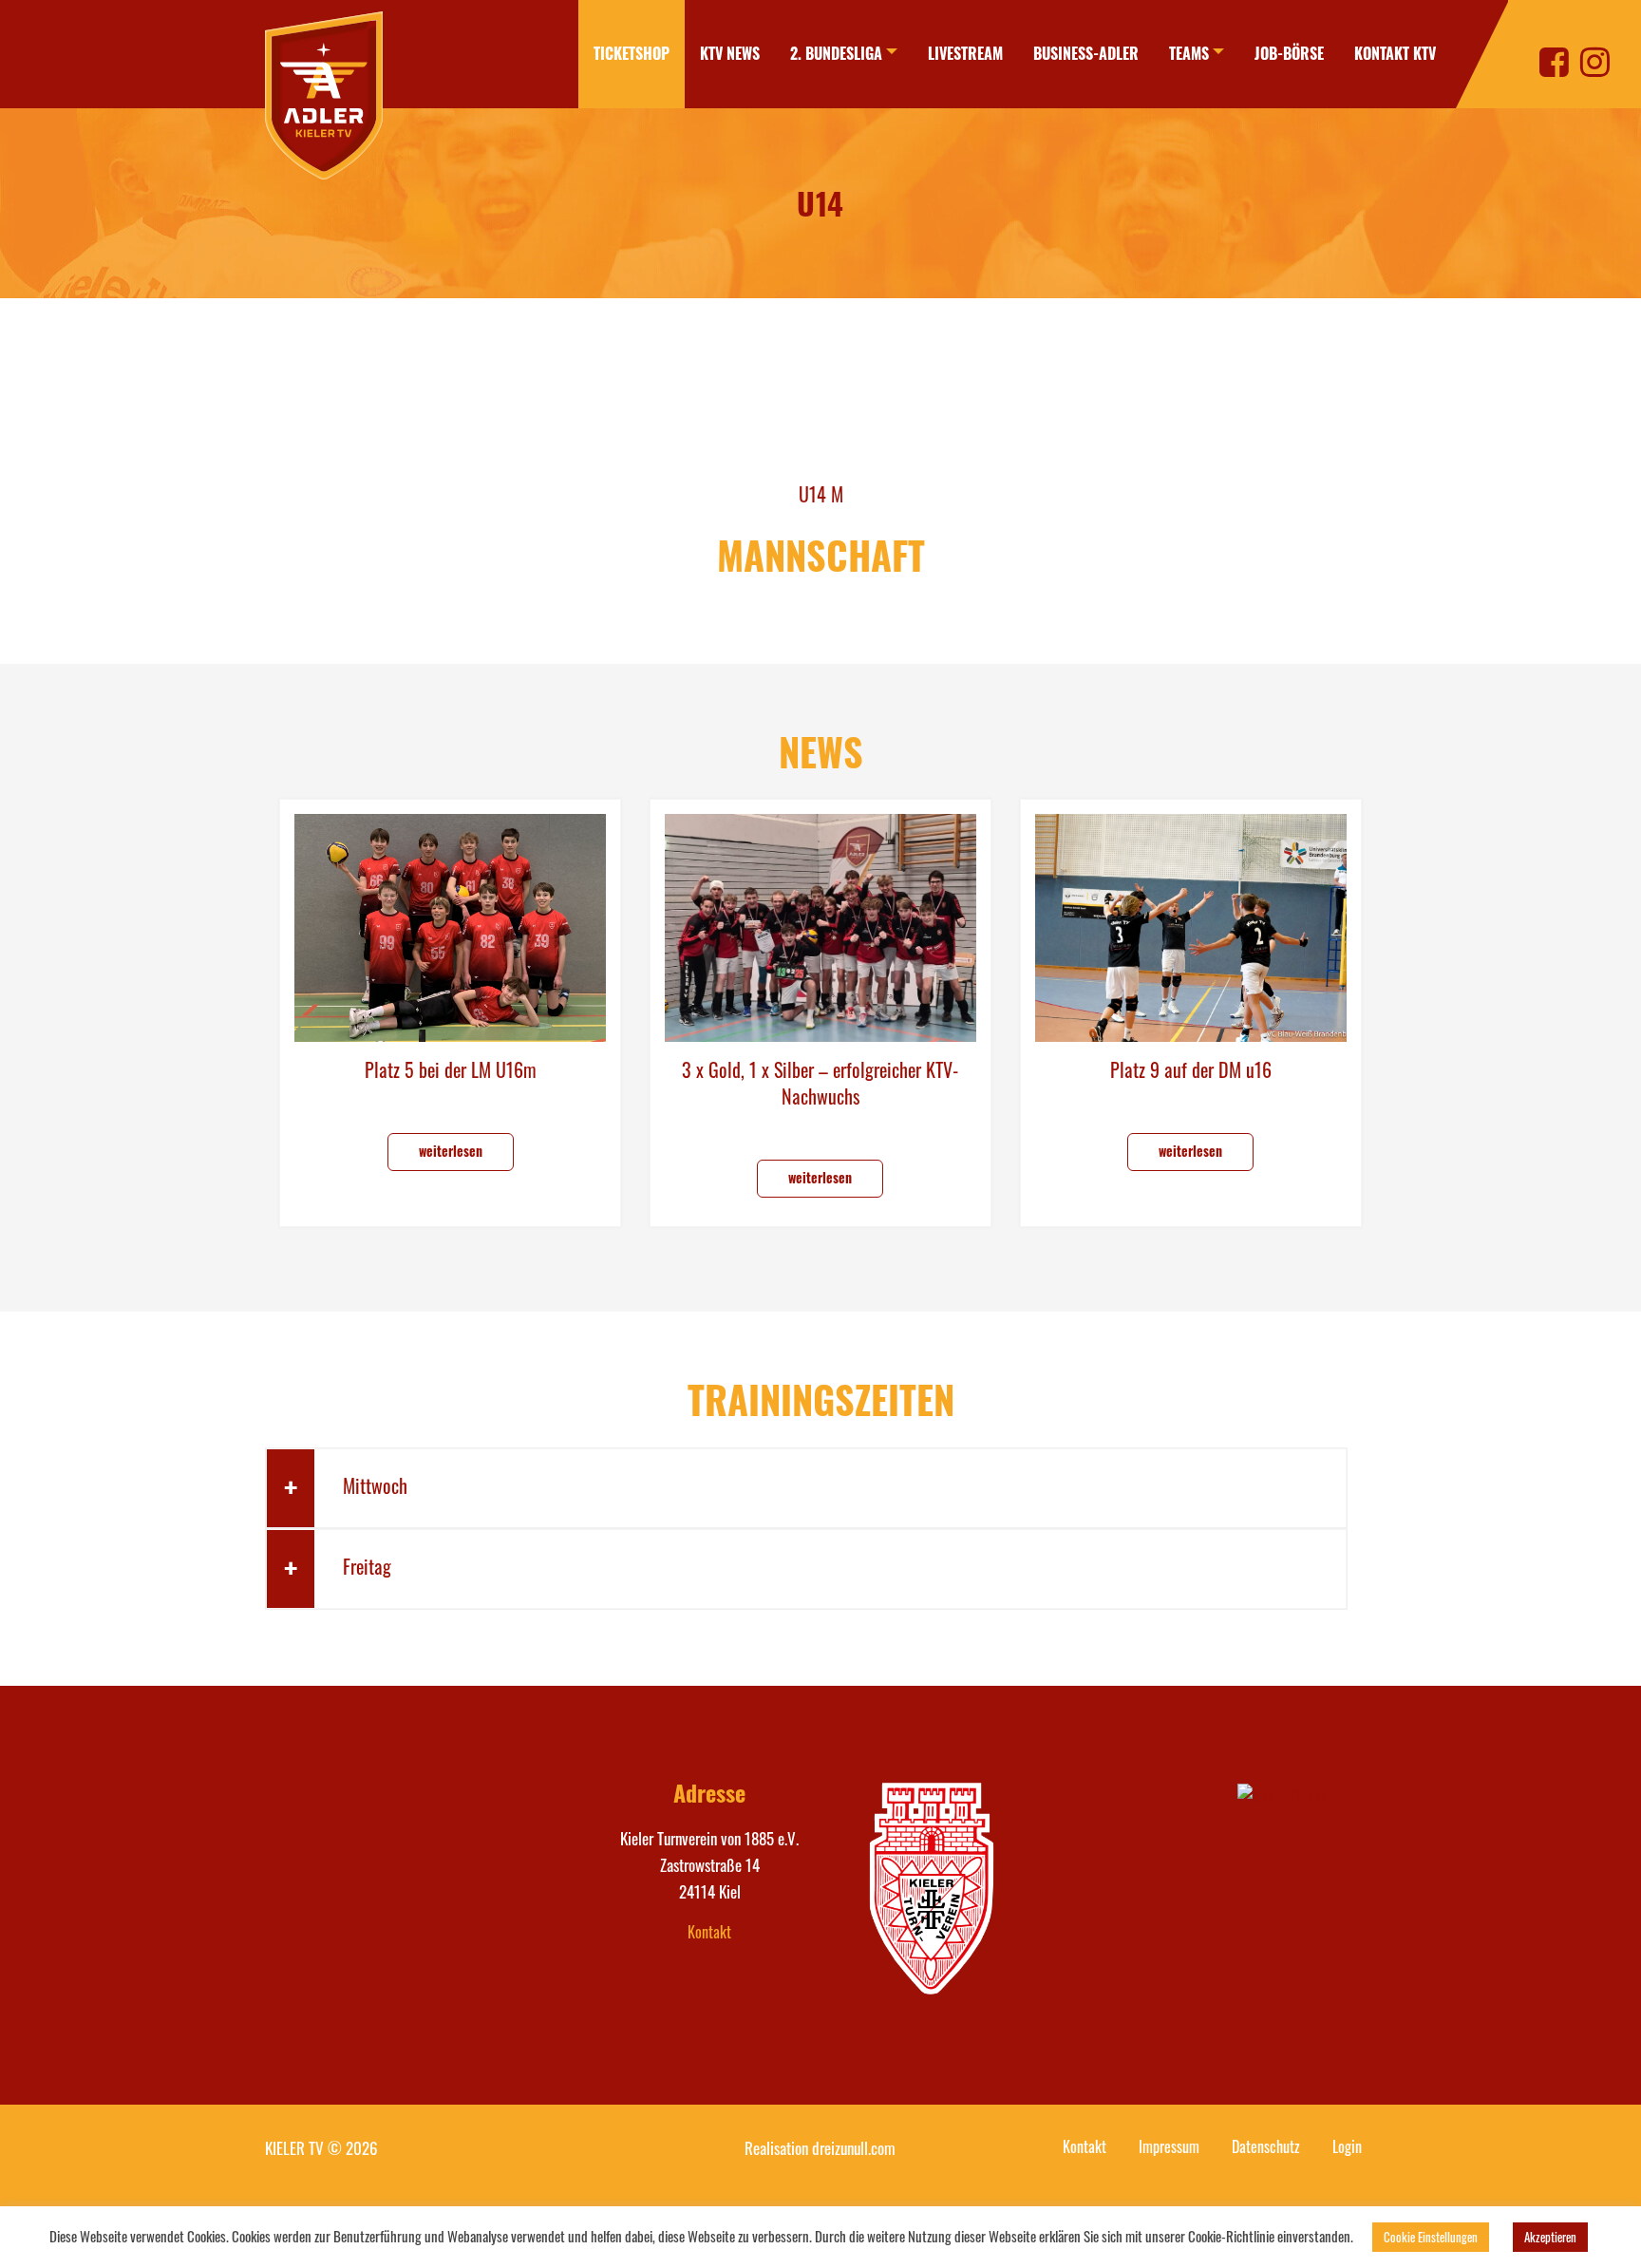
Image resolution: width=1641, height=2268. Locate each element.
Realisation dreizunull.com (820, 2148)
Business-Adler (1086, 53)
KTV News (730, 53)
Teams (1189, 53)
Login (1347, 2146)
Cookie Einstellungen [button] (1431, 2237)
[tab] (806, 1488)
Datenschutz (1266, 2146)
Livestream (965, 53)
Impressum (1169, 2146)
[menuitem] (632, 54)
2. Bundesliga (836, 53)
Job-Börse (1289, 53)
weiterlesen (451, 1151)
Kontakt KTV (1395, 53)
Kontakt (709, 1932)
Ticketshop (632, 53)
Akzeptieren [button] (1550, 2237)
